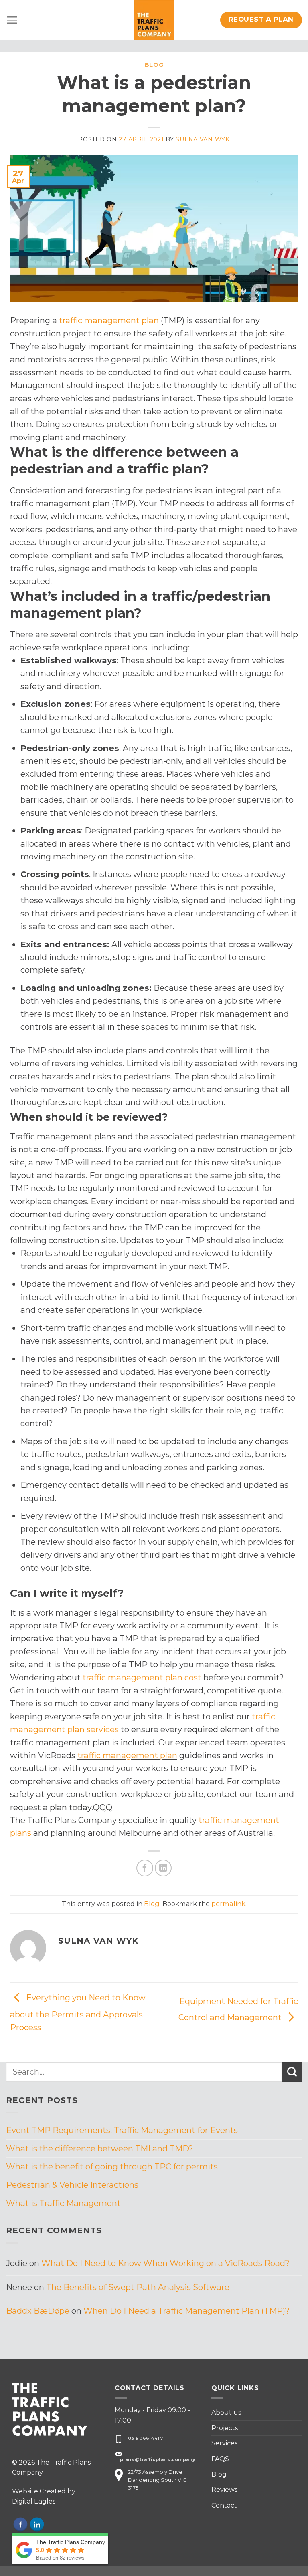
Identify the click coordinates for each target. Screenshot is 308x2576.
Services (224, 2443)
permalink (228, 1904)
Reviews (224, 2490)
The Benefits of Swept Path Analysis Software (138, 2287)
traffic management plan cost (142, 1677)
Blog (154, 65)
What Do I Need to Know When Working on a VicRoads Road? (165, 2263)
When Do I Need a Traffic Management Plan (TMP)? (186, 2311)
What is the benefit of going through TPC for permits (112, 2166)
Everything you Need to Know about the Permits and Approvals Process (78, 2012)
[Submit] (292, 2072)
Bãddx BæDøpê (38, 2311)
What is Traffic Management (63, 2203)
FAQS (220, 2459)
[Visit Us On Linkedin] (37, 2524)
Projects (225, 2428)
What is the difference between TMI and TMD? (100, 2148)
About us (226, 2412)
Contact (224, 2505)
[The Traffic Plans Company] (154, 20)
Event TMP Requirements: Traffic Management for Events (122, 2130)
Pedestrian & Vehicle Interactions (72, 2185)
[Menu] (12, 20)
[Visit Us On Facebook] (20, 2524)
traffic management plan (109, 320)
